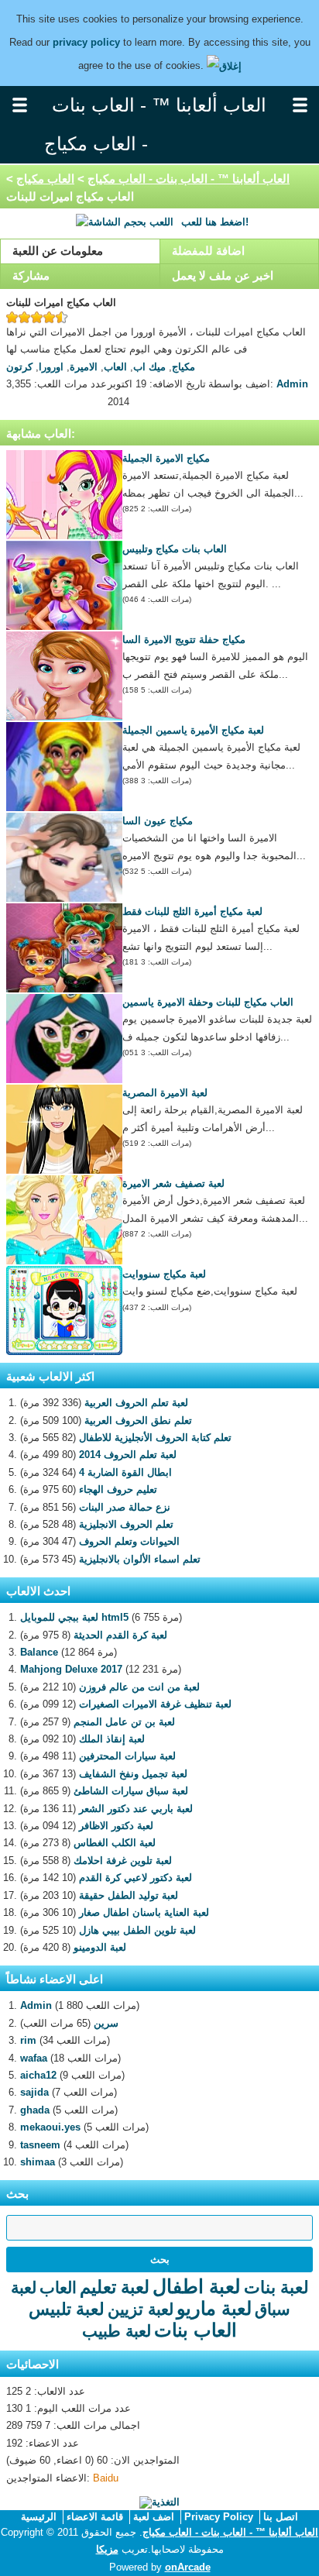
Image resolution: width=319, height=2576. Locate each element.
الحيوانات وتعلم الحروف (129, 1541)
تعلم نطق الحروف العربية (138, 1420)
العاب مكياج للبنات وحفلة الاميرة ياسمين (208, 1002)
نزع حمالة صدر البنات (125, 1507)
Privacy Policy (219, 2517)
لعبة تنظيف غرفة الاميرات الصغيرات (155, 1704)
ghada (35, 2110)
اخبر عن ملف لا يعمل (223, 275)
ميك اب (149, 367)
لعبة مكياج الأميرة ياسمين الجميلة (193, 730)
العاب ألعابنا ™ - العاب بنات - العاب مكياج (189, 179)
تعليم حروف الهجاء (118, 1489)
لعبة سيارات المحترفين (127, 1756)
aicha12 (38, 2075)
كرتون (19, 367)
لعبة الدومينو (100, 1947)
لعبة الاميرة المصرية (165, 1093)
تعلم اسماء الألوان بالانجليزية (140, 1559)
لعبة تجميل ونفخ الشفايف (133, 1774)
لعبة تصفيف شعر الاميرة (173, 1183)
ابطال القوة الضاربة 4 (125, 1472)
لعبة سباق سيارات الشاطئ (131, 1791)
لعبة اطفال (197, 2286)
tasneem (40, 2145)
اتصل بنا (281, 2517)
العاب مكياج (45, 179)
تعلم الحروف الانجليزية (126, 1524)
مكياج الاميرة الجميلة (166, 458)
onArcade (188, 2567)
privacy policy (86, 42)
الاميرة (84, 367)
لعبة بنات (276, 2287)
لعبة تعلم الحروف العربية (136, 1403)
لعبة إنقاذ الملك (112, 1739)
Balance (39, 1652)
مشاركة (31, 275)
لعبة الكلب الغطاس (115, 1843)
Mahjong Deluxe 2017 (71, 1669)
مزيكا (107, 2549)
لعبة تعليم (115, 2287)
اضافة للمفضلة (208, 251)
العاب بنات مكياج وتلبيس (175, 549)
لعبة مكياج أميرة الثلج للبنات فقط (192, 911)
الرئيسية (39, 2517)
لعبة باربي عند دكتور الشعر (136, 1809)
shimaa (38, 2162)
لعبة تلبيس (67, 2309)
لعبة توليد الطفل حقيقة (129, 1895)
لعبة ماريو (214, 2308)
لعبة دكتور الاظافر (116, 1826)
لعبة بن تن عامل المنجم (124, 1722)
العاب (115, 367)
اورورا (51, 367)
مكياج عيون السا (158, 821)
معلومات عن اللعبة (58, 251)
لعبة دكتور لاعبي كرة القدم (135, 1878)
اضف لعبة (154, 2517)
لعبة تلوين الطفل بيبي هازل (137, 1930)
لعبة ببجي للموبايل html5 (74, 1617)
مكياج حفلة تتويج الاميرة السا (184, 640)
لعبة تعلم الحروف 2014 (128, 1455)
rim (28, 2040)
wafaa (34, 2058)
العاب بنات (196, 2330)
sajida (34, 2092)
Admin (292, 384)
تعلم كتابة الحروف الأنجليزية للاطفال (155, 1438)
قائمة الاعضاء (95, 2517)
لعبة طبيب (117, 2331)
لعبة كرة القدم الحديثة (120, 1635)
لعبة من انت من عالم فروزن (139, 1687)
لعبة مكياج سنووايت (164, 1274)
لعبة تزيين (141, 2309)
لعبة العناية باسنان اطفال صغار (144, 1912)
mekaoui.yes (50, 2127)
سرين (106, 2023)
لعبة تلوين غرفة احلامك (123, 1861)
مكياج (184, 367)
